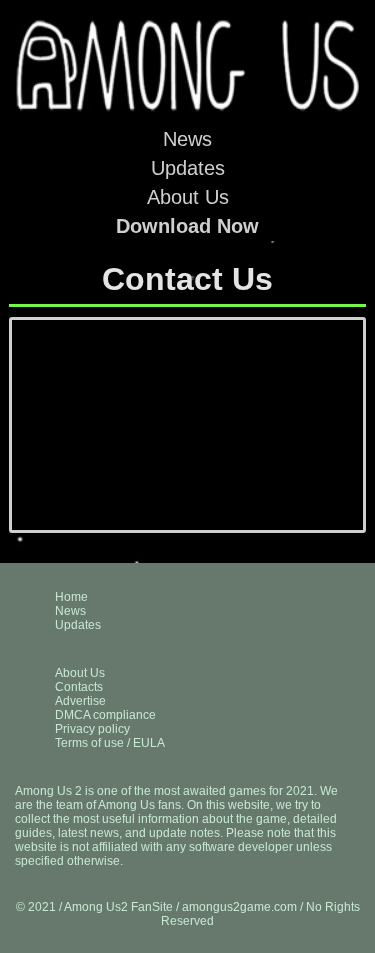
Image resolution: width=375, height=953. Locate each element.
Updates (188, 168)
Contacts (79, 687)
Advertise (80, 701)
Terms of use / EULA (110, 743)
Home (71, 597)
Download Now (187, 226)
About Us (188, 197)
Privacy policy (92, 729)
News (187, 139)
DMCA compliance (105, 715)
